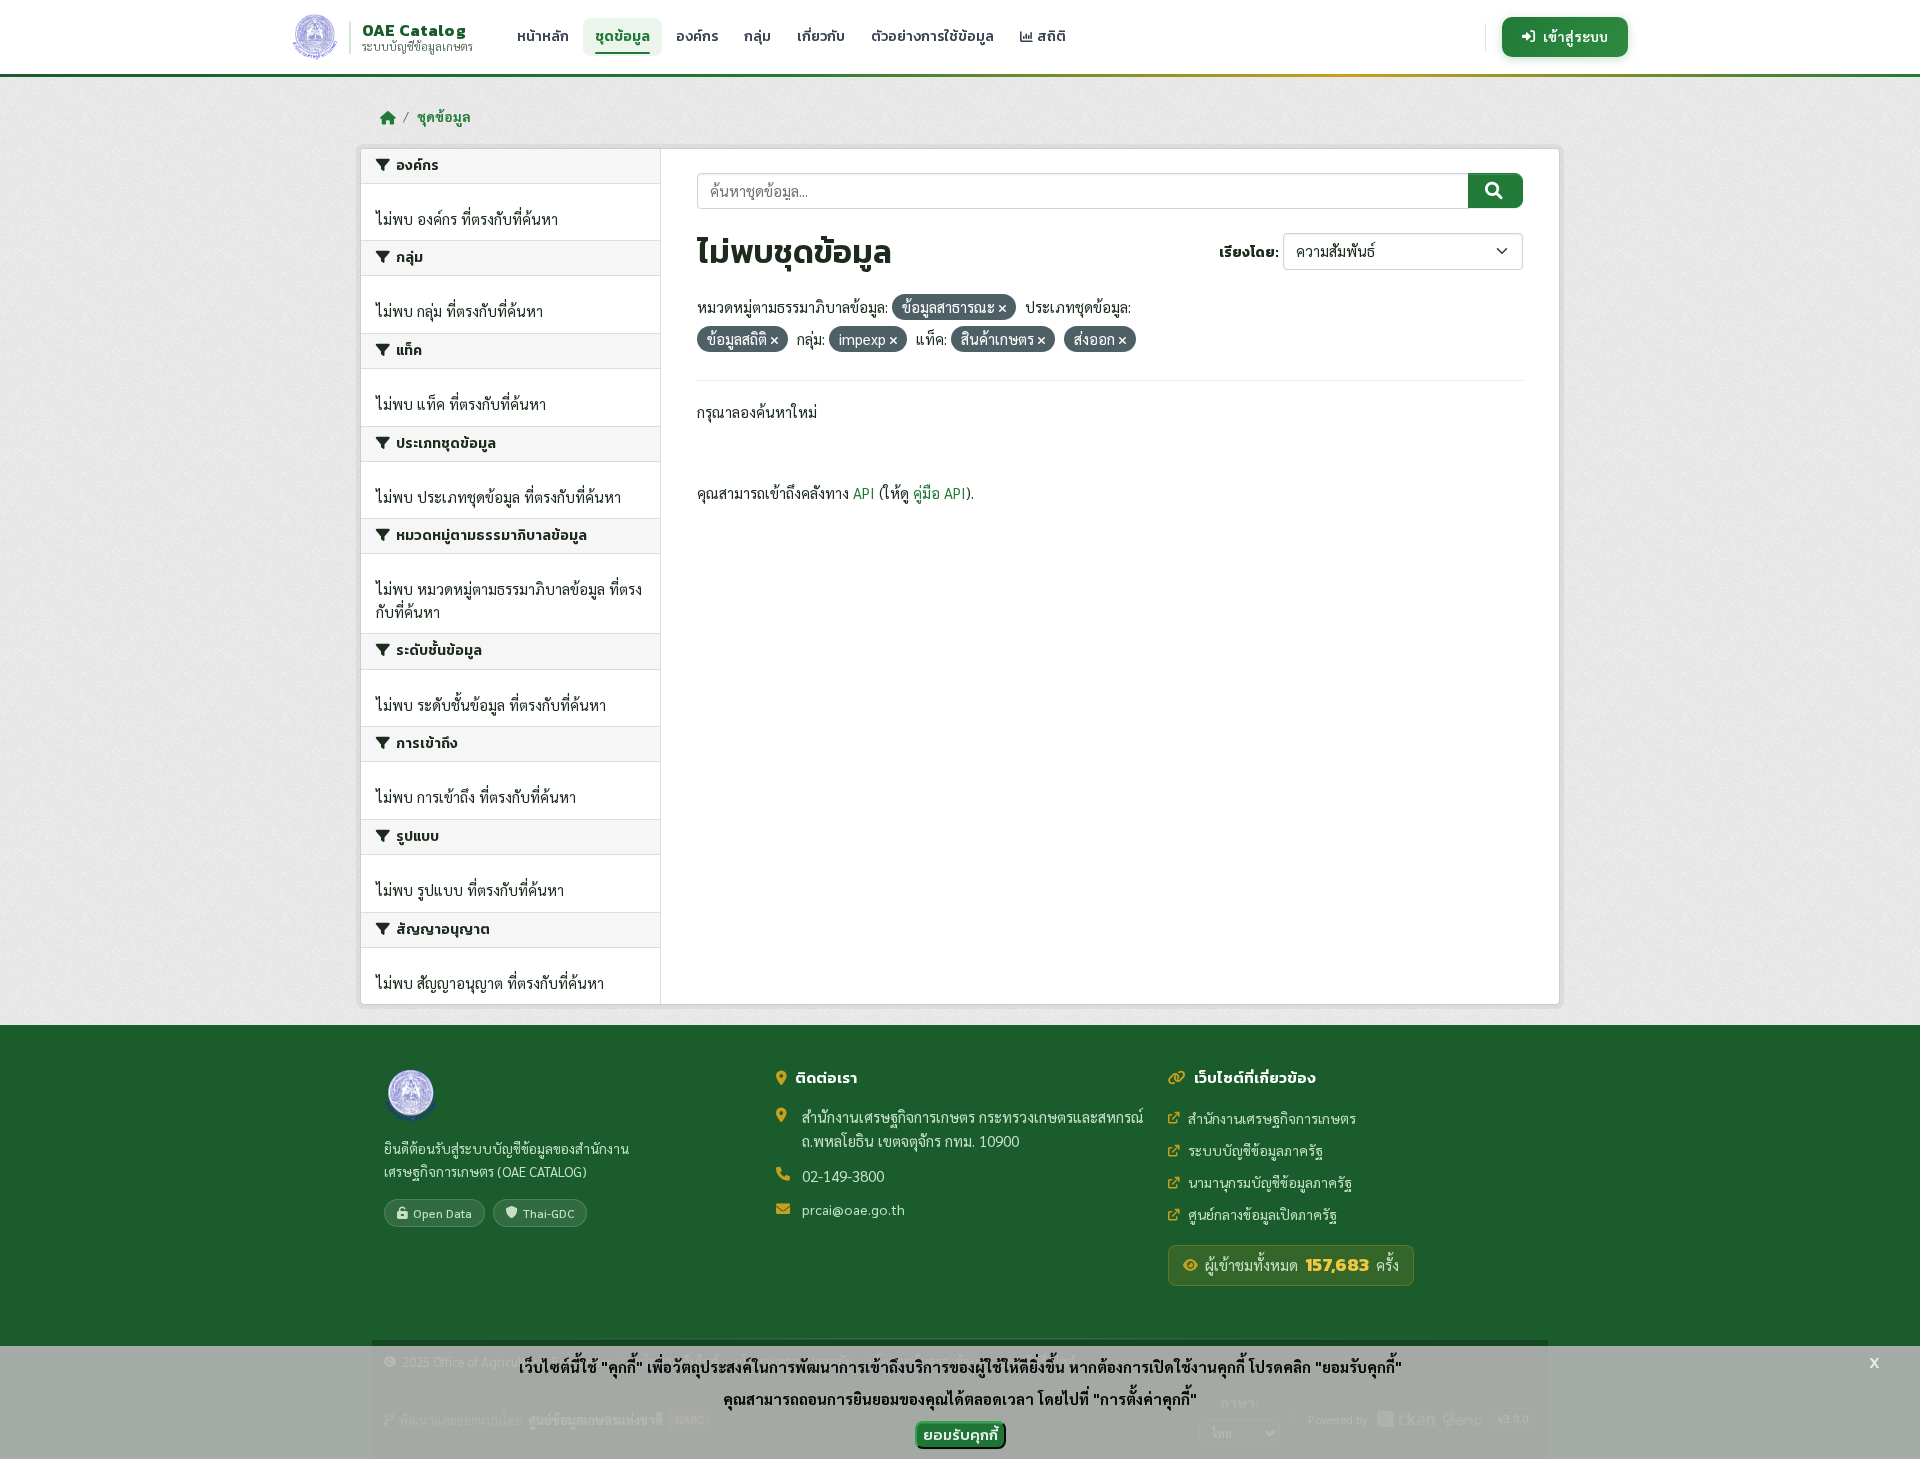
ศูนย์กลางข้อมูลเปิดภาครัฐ (1262, 1214)
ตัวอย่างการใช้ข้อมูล (932, 36)
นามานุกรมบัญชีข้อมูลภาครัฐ (1270, 1182)
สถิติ (1050, 36)
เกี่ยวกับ (821, 36)
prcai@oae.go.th (853, 1209)
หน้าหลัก (543, 36)
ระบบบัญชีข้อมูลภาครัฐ (1255, 1150)
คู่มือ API (939, 492)
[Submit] (1495, 191)
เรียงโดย (1247, 252)
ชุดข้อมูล (622, 36)
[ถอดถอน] (1002, 308)
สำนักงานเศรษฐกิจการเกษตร (1272, 1118)
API (864, 492)
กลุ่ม (757, 36)
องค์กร (697, 36)
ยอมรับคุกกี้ (960, 1434)
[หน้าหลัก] (387, 117)
